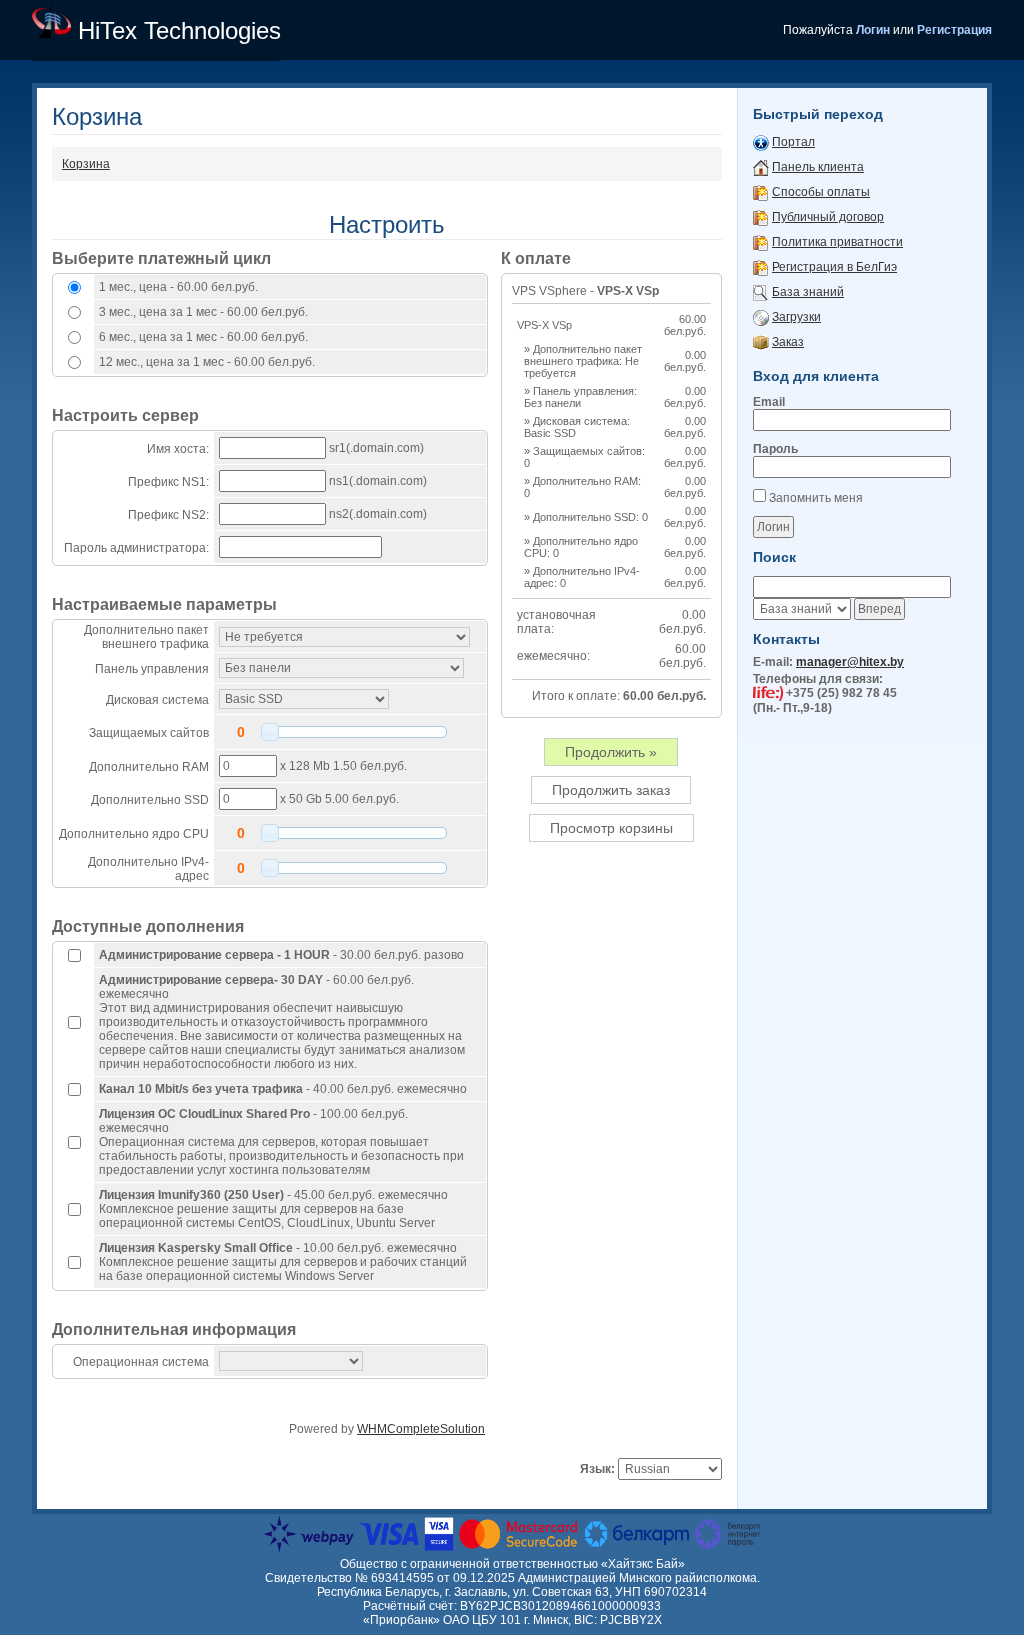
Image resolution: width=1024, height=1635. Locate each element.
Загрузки (796, 317)
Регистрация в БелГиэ (834, 267)
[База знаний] (761, 292)
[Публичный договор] (761, 217)
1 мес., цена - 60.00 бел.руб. (178, 287)
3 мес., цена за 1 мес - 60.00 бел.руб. (203, 312)
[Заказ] (761, 342)
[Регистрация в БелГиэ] (761, 267)
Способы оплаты (821, 192)
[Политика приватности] (761, 242)
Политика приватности (837, 242)
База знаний (808, 292)
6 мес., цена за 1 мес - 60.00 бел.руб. (203, 337)
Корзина (86, 164)
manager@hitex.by (850, 662)
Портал (793, 142)
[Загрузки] (761, 317)
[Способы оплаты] (761, 192)
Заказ (788, 342)
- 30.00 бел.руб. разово (281, 955)
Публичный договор (828, 217)
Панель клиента (818, 167)
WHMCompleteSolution (421, 1429)
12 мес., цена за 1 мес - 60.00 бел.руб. (207, 362)
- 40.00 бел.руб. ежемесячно (283, 1089)
